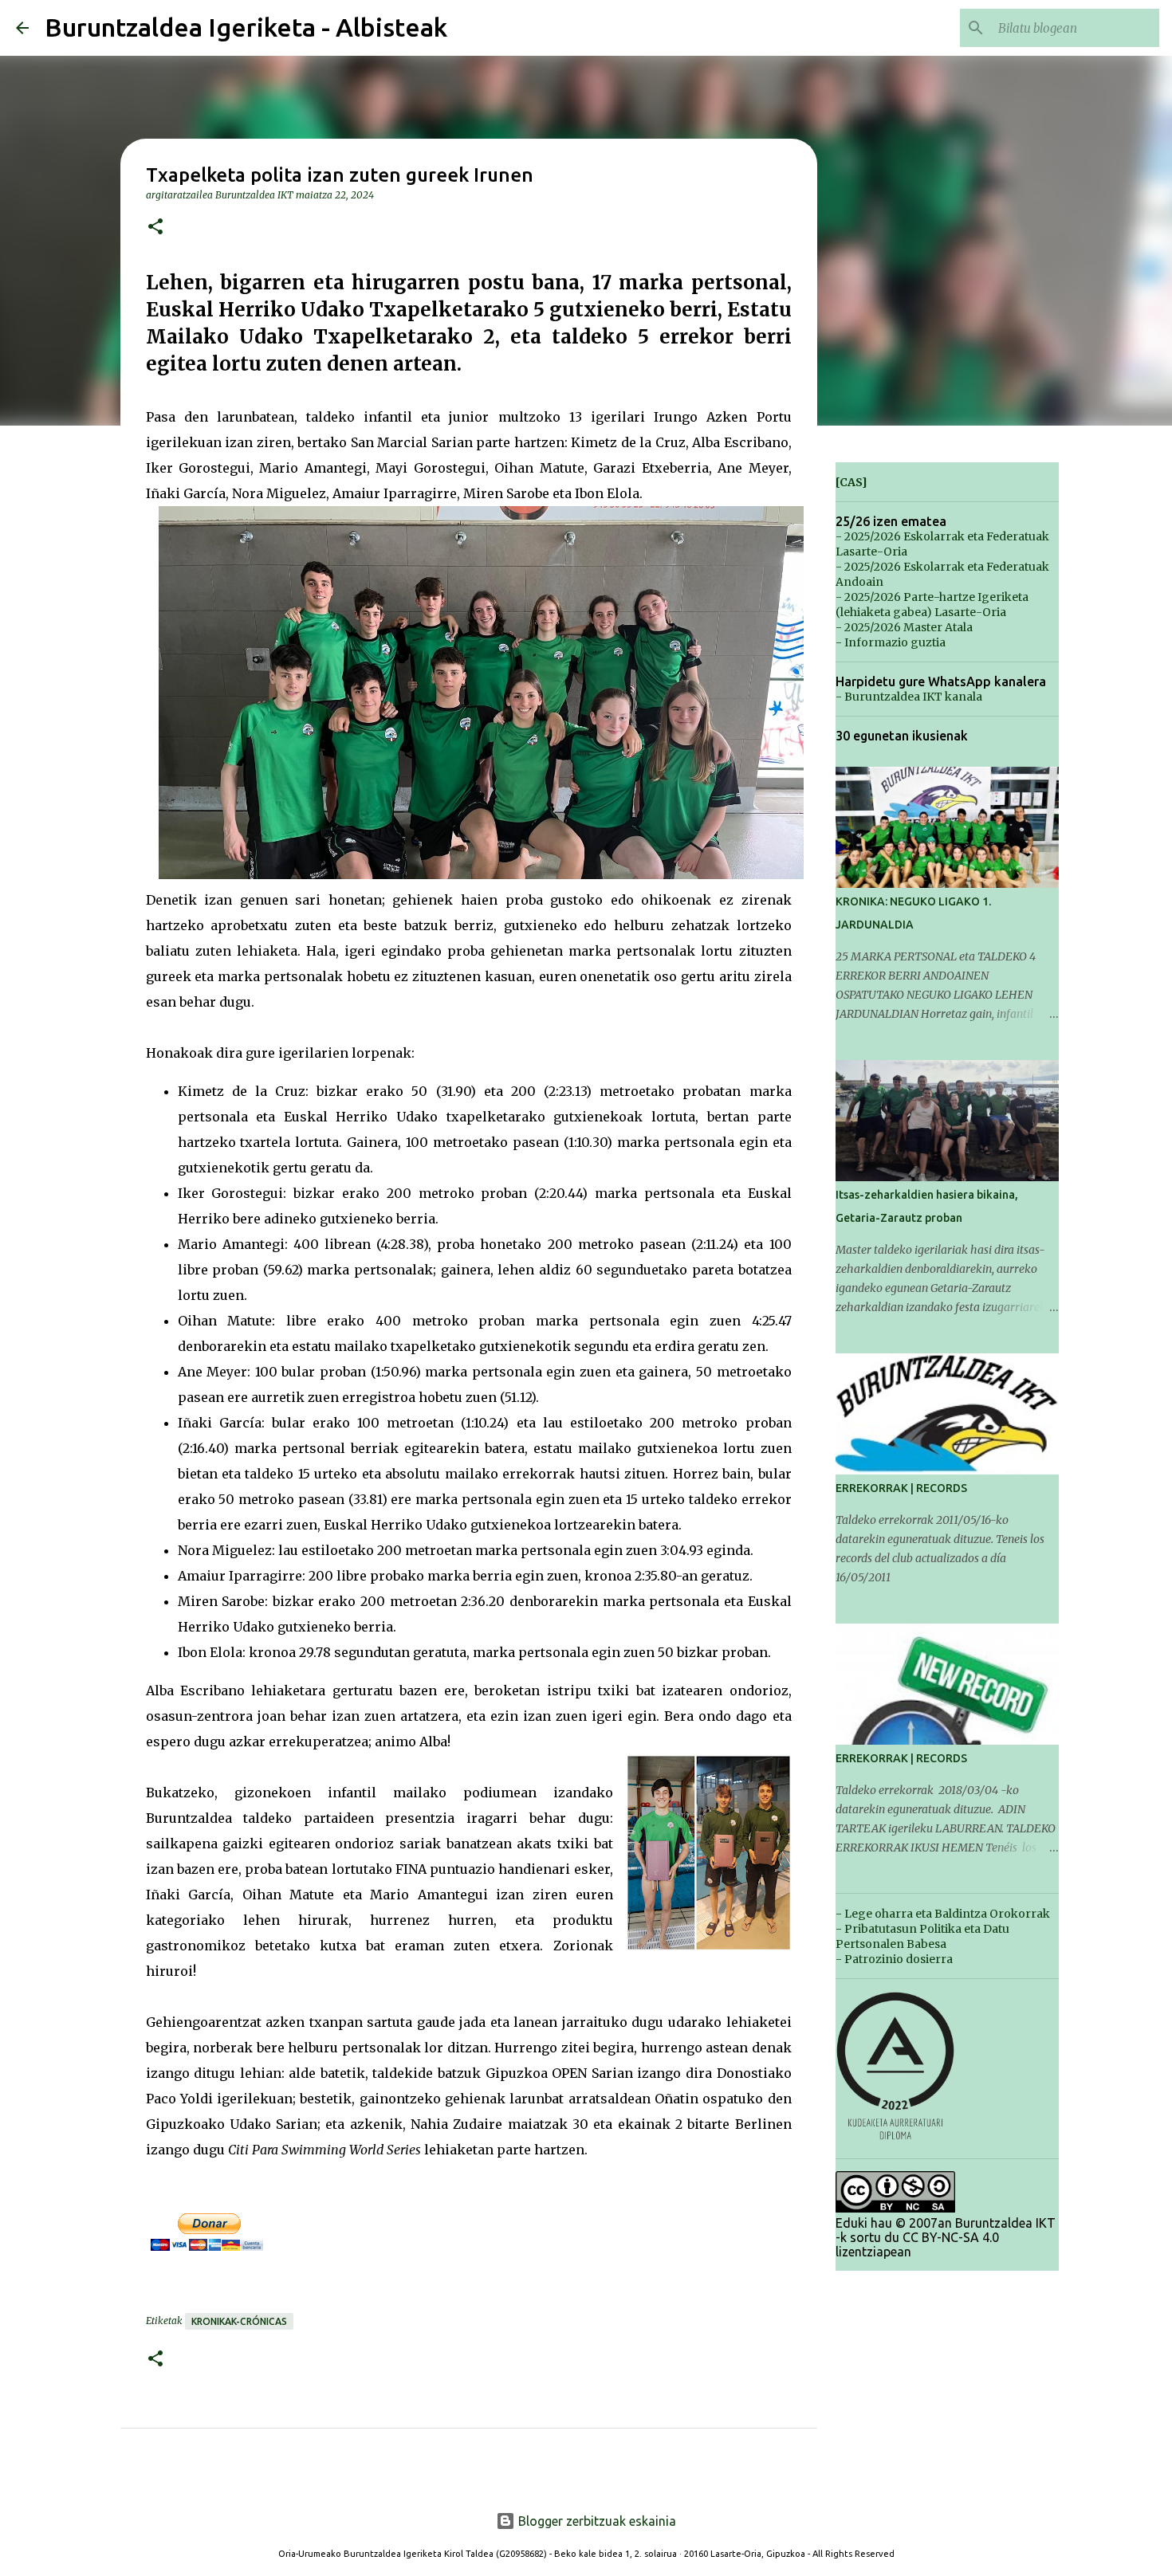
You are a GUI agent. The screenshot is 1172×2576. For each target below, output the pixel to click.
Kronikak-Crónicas (239, 2321)
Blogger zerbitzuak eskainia (596, 2521)
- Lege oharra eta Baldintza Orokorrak (943, 1914)
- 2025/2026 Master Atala (904, 627)
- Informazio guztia (891, 642)
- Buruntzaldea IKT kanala (909, 697)
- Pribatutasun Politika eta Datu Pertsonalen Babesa (922, 1936)
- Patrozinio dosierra (894, 1959)
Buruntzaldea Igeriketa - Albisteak (246, 27)
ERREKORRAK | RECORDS (901, 1488)
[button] (155, 228)
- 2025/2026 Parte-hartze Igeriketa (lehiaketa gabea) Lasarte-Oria (932, 605)
